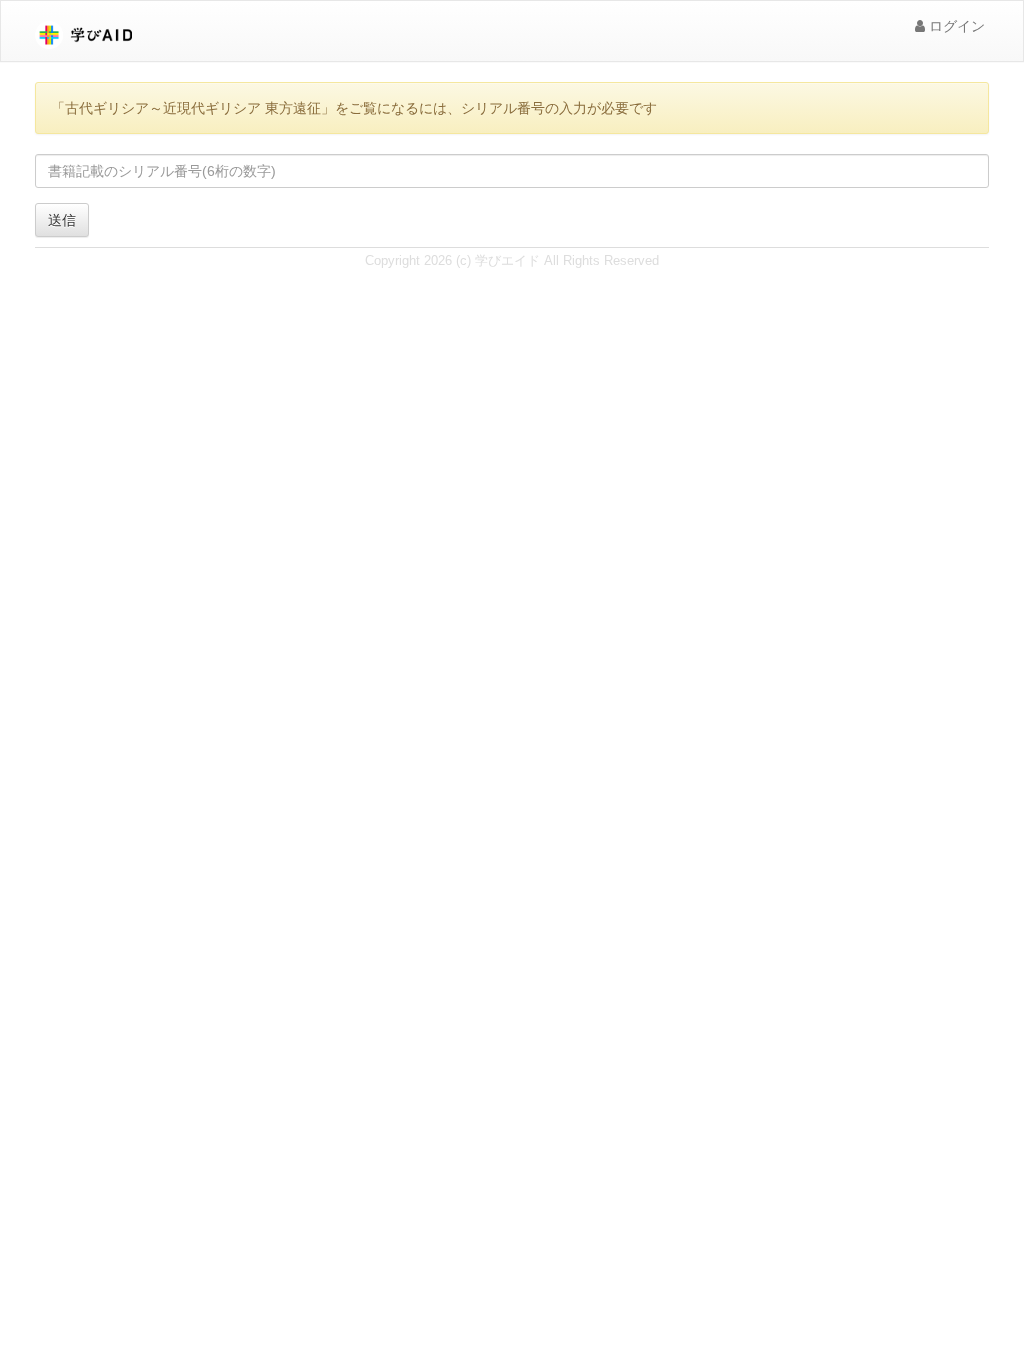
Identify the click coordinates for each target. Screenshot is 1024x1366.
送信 (62, 220)
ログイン (955, 26)
